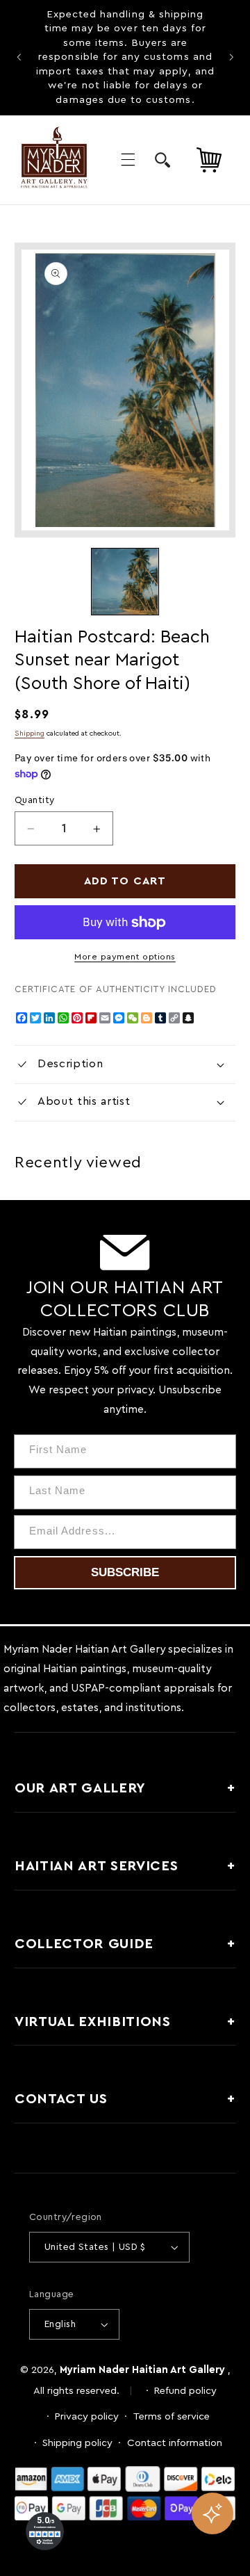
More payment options (125, 957)
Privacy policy (87, 2416)
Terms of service (172, 2416)
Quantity (34, 800)
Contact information (175, 2443)
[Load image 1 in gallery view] (125, 582)
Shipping (30, 734)
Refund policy (185, 2391)
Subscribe (125, 1572)
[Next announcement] (231, 58)
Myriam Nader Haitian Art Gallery (142, 2370)
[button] (128, 160)
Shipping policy (77, 2443)
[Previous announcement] (19, 58)
